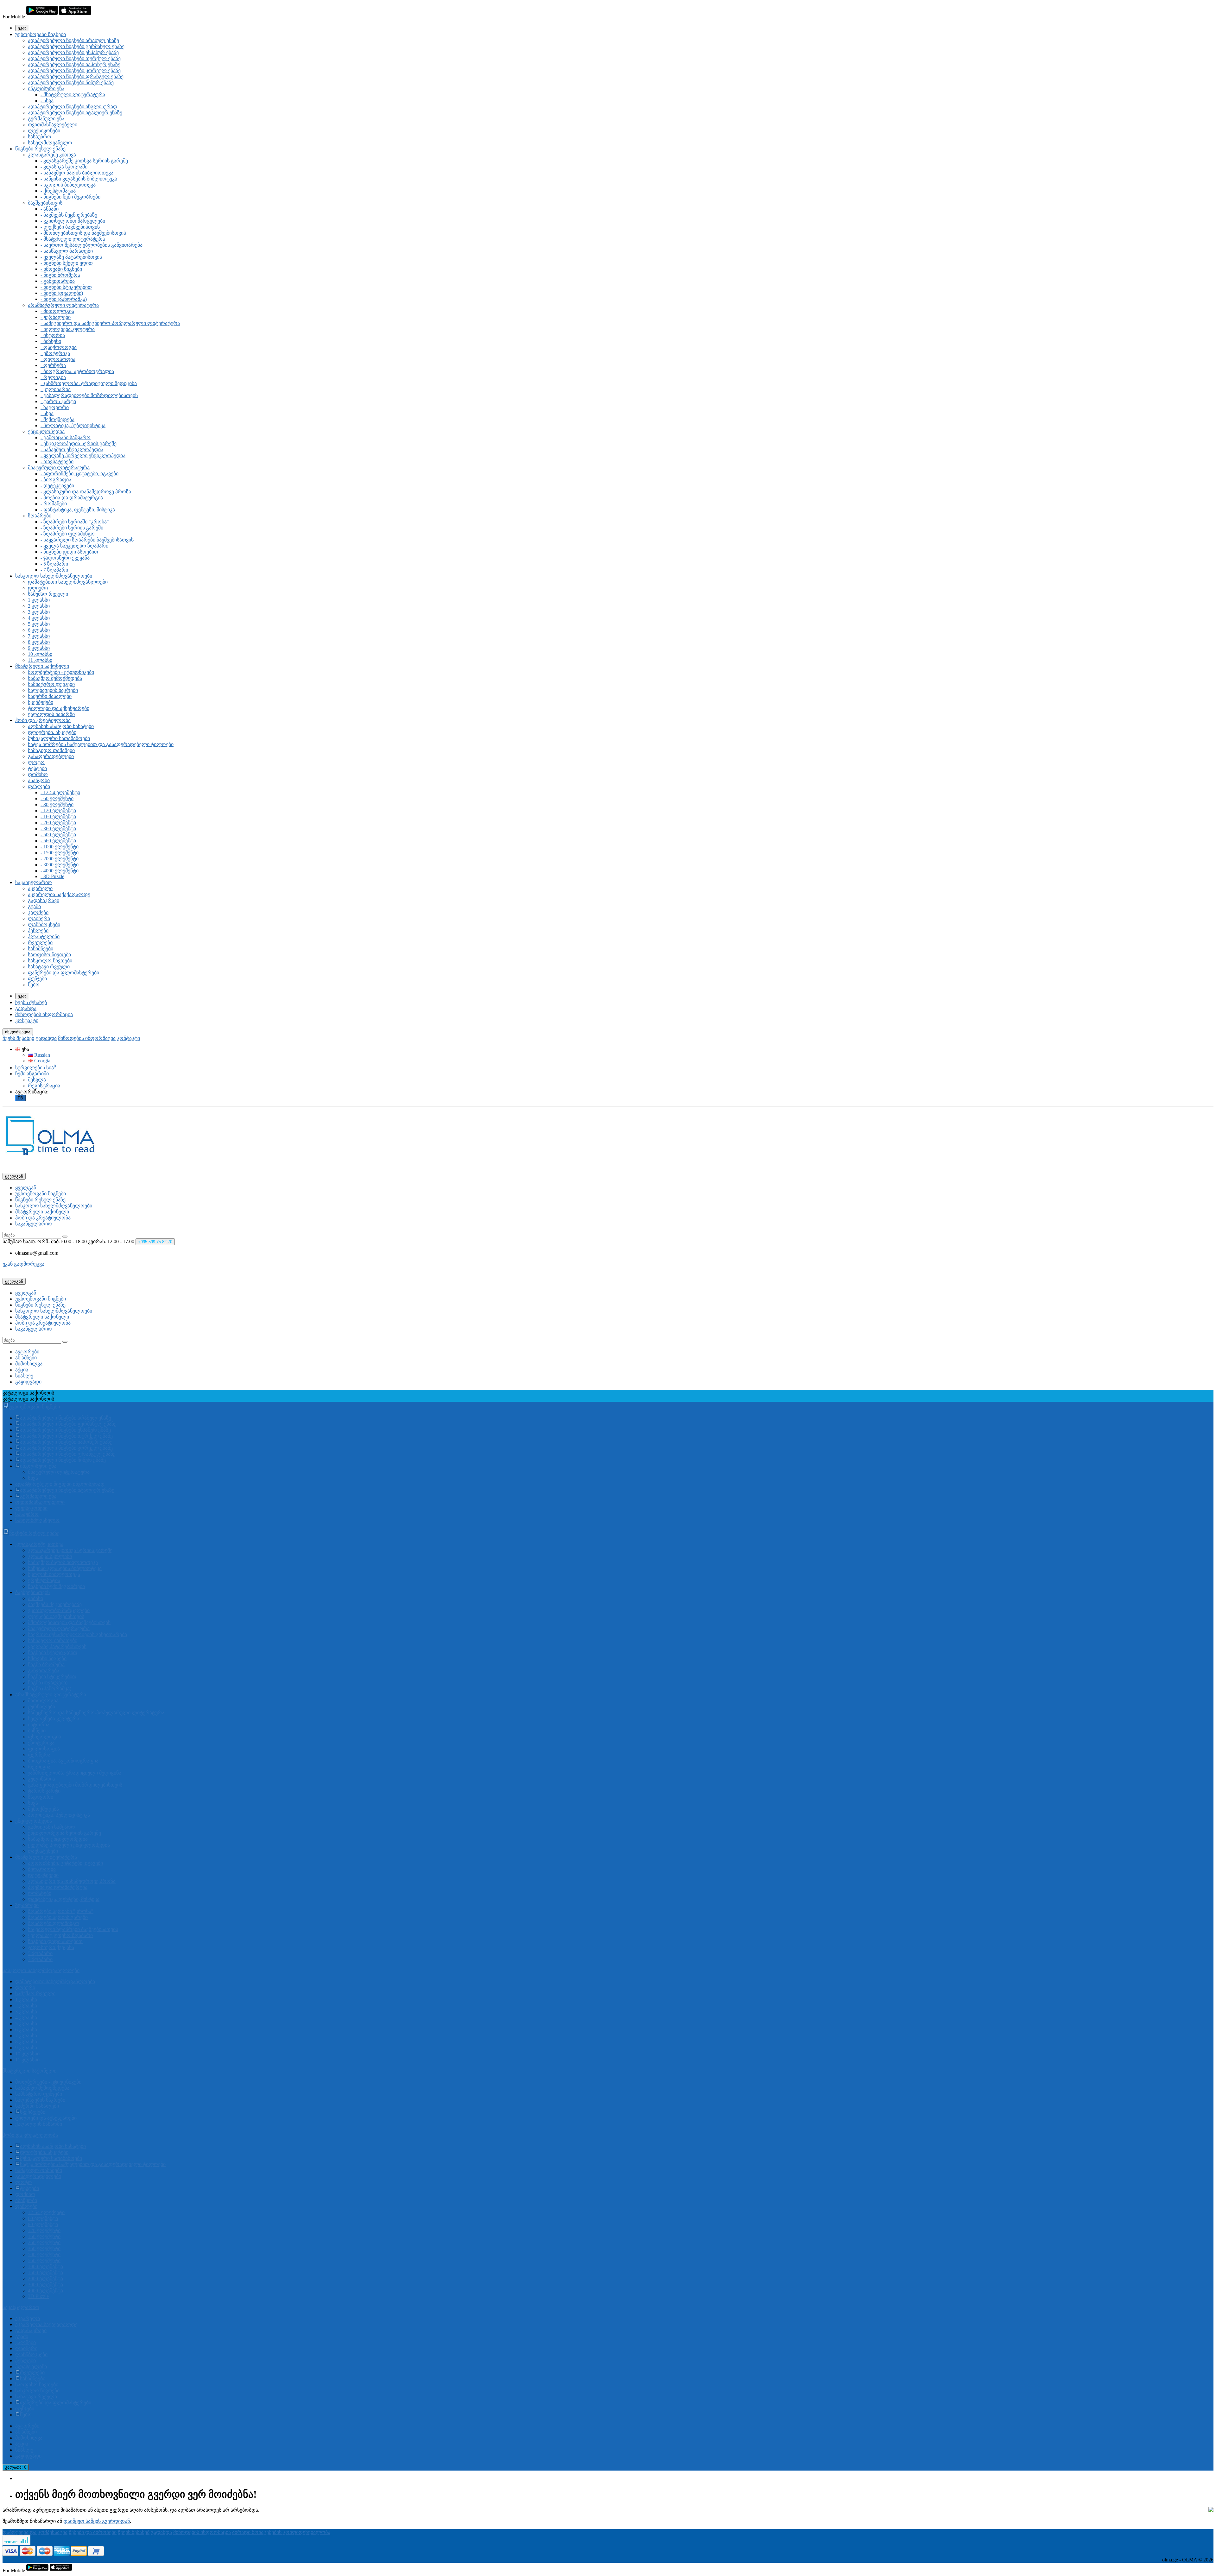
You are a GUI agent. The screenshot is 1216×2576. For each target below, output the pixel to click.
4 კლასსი (39, 618)
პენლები (38, 930)
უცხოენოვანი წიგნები (41, 34)
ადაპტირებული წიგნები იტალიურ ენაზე (75, 113)
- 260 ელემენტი (58, 823)
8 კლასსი (39, 642)
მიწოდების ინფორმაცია (44, 1014)
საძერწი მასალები (50, 696)
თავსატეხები (43, 1851)
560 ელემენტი (44, 2260)
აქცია (22, 1370)
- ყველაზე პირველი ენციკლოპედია (83, 456)
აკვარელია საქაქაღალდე (59, 894)
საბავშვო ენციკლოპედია (58, 1839)
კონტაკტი (27, 1020)
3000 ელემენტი (45, 2285)
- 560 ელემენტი (58, 841)
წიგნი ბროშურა (46, 1665)
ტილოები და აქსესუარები (59, 708)
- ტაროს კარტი (58, 401)
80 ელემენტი (43, 2224)
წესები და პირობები (93, 2532)
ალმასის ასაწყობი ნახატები (61, 726)
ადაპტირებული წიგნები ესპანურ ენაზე (73, 52)
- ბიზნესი (51, 341)
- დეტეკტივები (57, 486)
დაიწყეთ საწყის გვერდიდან (97, 2521)
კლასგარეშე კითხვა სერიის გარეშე (70, 1550)
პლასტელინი (44, 937)
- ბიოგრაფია (56, 480)
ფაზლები (39, 786)
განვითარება (44, 1671)
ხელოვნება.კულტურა (54, 1719)
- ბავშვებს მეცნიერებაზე (69, 215)
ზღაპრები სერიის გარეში (58, 1917)
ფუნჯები (37, 979)
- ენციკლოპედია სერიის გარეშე (79, 443)
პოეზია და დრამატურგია (58, 1887)
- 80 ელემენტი (57, 804)
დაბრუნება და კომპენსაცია (35, 2532)
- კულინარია (56, 389)
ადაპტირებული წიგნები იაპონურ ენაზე (74, 64)
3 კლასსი (39, 612)
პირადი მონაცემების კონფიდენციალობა (281, 2532)
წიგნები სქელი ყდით (53, 1652)
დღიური (38, 588)
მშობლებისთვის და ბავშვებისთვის (69, 1622)
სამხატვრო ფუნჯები (51, 684)
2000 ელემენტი (45, 2279)
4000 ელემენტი (45, 2291)
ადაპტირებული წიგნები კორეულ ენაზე (74, 70)
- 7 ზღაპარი (54, 570)
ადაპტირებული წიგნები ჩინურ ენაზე (71, 82)
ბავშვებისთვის (45, 203)
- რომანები (54, 504)
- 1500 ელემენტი (60, 853)
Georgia (42, 1061)
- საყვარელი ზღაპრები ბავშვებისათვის (87, 540)
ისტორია (39, 1725)
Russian (41, 1055)
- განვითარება (58, 281)
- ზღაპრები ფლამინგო (68, 534)
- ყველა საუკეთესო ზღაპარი (74, 546)
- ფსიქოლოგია (59, 347)
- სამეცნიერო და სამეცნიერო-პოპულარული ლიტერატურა (110, 323)
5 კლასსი (39, 624)
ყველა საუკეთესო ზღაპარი (60, 1935)
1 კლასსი (39, 600)
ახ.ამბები (26, 1358)
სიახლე (24, 1376)
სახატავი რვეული (49, 967)
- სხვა (47, 101)
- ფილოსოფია (58, 359)
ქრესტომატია (44, 1580)
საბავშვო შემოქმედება (55, 678)
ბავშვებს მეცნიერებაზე (55, 1604)
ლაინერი (39, 918)
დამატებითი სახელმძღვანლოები (68, 582)
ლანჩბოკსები (44, 924)
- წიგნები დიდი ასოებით (69, 552)
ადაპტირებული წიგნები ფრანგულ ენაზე (76, 76)
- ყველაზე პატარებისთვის (71, 257)
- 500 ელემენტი (58, 835)
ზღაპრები (40, 516)
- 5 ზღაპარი (54, 564)
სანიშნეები (41, 949)
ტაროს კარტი (44, 1791)
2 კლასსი (39, 606)
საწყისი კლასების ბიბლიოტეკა (65, 1568)
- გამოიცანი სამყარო (66, 437)
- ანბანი (50, 209)
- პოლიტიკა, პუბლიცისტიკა (73, 425)
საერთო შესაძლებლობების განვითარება (77, 1634)
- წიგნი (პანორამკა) (64, 299)
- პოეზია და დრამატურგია (72, 498)
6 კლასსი (39, 630)
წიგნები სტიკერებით (52, 1677)
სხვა (33, 1478)
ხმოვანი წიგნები (47, 1658)
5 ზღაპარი (40, 1953)
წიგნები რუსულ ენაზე (40, 149)
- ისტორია (53, 335)
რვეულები (40, 943)
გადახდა (26, 1008)
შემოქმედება (43, 1809)
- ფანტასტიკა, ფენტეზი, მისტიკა (78, 510)
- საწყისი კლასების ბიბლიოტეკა (79, 179)
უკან (22, 28)
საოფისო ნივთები (49, 955)
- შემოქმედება (57, 419)
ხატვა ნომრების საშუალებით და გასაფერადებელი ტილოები (101, 744)
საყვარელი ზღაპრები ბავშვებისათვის (73, 1929)
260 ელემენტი (44, 2242)
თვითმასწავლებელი (53, 125)
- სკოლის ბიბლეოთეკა (68, 185)
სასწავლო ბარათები (53, 1640)
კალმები (38, 912)
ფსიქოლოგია (44, 1737)
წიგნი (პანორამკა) (50, 1689)
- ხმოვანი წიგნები (61, 269)
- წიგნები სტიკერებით (66, 287)
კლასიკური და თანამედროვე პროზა (72, 1881)
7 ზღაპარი (40, 1959)
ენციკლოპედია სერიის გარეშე (64, 1833)
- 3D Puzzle (52, 876)
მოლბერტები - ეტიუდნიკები (61, 672)
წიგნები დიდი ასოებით (55, 1941)
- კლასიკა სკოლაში (64, 167)
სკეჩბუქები (41, 702)
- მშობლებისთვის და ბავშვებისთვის (83, 233)
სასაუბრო (40, 137)
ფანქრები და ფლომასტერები (63, 973)
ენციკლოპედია (46, 431)
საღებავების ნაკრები (53, 690)
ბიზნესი (37, 1731)
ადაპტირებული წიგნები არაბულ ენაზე (73, 40)
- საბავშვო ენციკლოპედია (72, 449)
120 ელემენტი (44, 2230)
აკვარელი (40, 888)
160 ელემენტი (44, 2236)
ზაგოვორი (41, 1797)
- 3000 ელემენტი (60, 865)
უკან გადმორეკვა (23, 1264)
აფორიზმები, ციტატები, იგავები (65, 1863)
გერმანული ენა (46, 119)
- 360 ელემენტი (58, 829)
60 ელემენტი (43, 2218)
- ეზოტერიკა (55, 353)
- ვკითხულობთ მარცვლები (73, 221)
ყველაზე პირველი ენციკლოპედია (69, 1845)
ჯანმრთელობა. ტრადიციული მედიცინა (75, 1773)
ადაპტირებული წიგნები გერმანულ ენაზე (76, 46)
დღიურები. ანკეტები (52, 732)
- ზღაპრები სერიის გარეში (72, 528)
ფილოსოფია (44, 1749)
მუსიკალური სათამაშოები (59, 738)
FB (20, 1098)
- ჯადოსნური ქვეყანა (65, 558)
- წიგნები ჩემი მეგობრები (70, 197)
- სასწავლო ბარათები (67, 251)
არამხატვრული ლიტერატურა (63, 305)
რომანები (40, 1893)
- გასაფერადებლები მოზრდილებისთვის (89, 395)
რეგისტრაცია (44, 1086)
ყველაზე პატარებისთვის (57, 1646)
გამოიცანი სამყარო (51, 1827)
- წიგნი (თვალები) (62, 293)
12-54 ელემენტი (46, 2212)
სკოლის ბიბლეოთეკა (54, 1574)
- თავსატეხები (57, 462)
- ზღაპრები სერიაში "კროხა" (75, 522)
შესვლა (37, 1080)
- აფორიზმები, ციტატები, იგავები (79, 474)
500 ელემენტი (44, 2254)
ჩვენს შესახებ (31, 1002)
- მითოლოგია (57, 311)
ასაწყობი (39, 780)
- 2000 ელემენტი (60, 859)
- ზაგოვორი (55, 407)
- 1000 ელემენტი (60, 847)
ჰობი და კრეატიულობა (43, 720)
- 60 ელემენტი (57, 798)
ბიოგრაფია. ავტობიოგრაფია (63, 1761)
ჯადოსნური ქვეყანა (51, 1947)
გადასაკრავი (44, 900)
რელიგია (39, 1767)
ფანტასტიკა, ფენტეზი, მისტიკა (64, 1899)
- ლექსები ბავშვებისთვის (70, 227)
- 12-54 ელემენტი (60, 792)
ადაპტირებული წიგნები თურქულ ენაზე (74, 58)
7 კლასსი (39, 636)
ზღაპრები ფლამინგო (54, 1923)
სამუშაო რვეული (48, 594)
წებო (34, 985)
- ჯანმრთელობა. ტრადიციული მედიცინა (89, 383)
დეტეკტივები (43, 1875)
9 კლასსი (39, 648)
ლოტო (36, 762)
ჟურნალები (41, 1707)
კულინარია (41, 1779)
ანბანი (35, 1598)
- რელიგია (53, 377)
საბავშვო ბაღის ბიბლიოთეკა (63, 1562)
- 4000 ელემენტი (60, 871)
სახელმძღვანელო (50, 143)
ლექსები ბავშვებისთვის (56, 1616)
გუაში (34, 906)
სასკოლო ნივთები (50, 961)
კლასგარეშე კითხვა (52, 155)
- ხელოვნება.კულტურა (68, 329)
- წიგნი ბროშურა (60, 275)
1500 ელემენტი (45, 2272)
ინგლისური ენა (46, 89)
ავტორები (27, 1352)
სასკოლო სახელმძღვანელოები (54, 576)
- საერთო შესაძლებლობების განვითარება (92, 245)
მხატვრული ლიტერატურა (59, 468)
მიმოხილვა (29, 1364)
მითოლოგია (43, 1701)
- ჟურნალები (56, 317)
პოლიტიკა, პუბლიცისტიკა (59, 1815)
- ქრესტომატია (58, 191)
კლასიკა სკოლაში (50, 1556)
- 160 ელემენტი (58, 816)
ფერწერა (39, 1755)
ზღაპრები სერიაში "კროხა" (61, 1911)
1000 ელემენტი (45, 2266)
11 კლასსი (40, 660)
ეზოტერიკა (41, 1743)
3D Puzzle (38, 2296)
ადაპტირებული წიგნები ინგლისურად (73, 107)
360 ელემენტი (44, 2248)
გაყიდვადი (28, 1382)
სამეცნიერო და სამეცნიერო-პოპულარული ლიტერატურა (96, 1713)
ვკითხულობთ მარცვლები (59, 1610)
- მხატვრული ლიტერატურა (73, 95)
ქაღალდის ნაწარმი (51, 714)
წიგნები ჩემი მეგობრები (56, 1586)
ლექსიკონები (44, 131)
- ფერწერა (53, 365)
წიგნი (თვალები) (48, 1683)
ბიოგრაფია (42, 1869)
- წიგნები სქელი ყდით (67, 263)
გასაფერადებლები (51, 756)
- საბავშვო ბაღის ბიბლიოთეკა (77, 173)
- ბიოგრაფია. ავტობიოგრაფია (77, 371)
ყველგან (26, 1188)
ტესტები (37, 768)
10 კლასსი (40, 654)
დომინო (38, 774)
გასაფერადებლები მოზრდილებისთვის (75, 1785)
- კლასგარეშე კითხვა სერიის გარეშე (84, 161)
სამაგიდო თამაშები (51, 750)
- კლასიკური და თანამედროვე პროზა (86, 492)
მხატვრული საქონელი (42, 666)
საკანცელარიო (34, 882)
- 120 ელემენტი (58, 810)
